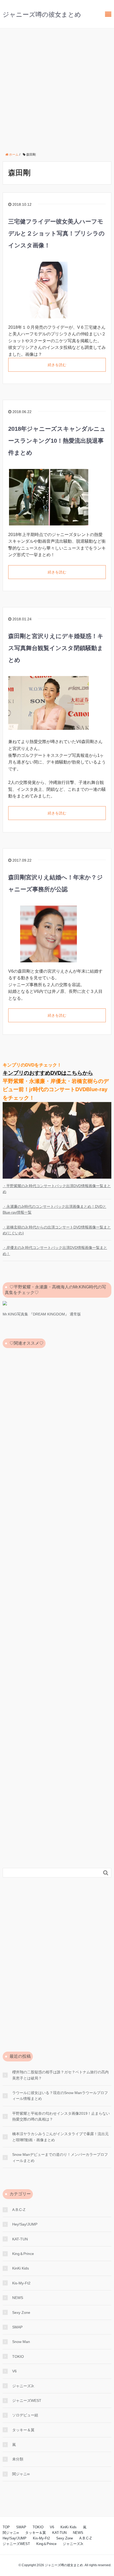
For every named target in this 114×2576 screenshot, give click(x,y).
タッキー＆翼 (23, 2430)
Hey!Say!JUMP (25, 2224)
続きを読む (57, 365)
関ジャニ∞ (21, 2474)
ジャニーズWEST (27, 2401)
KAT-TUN (20, 2239)
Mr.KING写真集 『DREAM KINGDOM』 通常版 (42, 1314)
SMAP (17, 2327)
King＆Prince (23, 2254)
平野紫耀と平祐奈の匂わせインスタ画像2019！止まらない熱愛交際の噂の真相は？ (61, 2116)
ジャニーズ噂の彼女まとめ (42, 14)
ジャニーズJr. (23, 2386)
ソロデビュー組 (25, 2415)
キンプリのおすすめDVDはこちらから (48, 1073)
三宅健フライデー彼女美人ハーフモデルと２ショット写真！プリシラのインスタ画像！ (56, 233)
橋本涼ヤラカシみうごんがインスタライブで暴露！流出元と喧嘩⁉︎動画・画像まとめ (60, 2137)
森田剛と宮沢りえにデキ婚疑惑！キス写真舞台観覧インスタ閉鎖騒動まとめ (56, 648)
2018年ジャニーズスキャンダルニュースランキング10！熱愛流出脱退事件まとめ (57, 441)
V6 (14, 2371)
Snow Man (21, 2342)
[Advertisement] (57, 88)
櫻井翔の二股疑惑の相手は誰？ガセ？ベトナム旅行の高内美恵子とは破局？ (60, 2075)
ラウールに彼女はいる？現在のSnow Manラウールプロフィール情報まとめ (60, 2096)
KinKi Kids (21, 2268)
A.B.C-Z (19, 2210)
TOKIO (18, 2356)
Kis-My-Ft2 (21, 2283)
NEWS (18, 2298)
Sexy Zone (21, 2312)
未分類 (18, 2459)
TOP (6, 2527)
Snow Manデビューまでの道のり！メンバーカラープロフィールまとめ (60, 2157)
